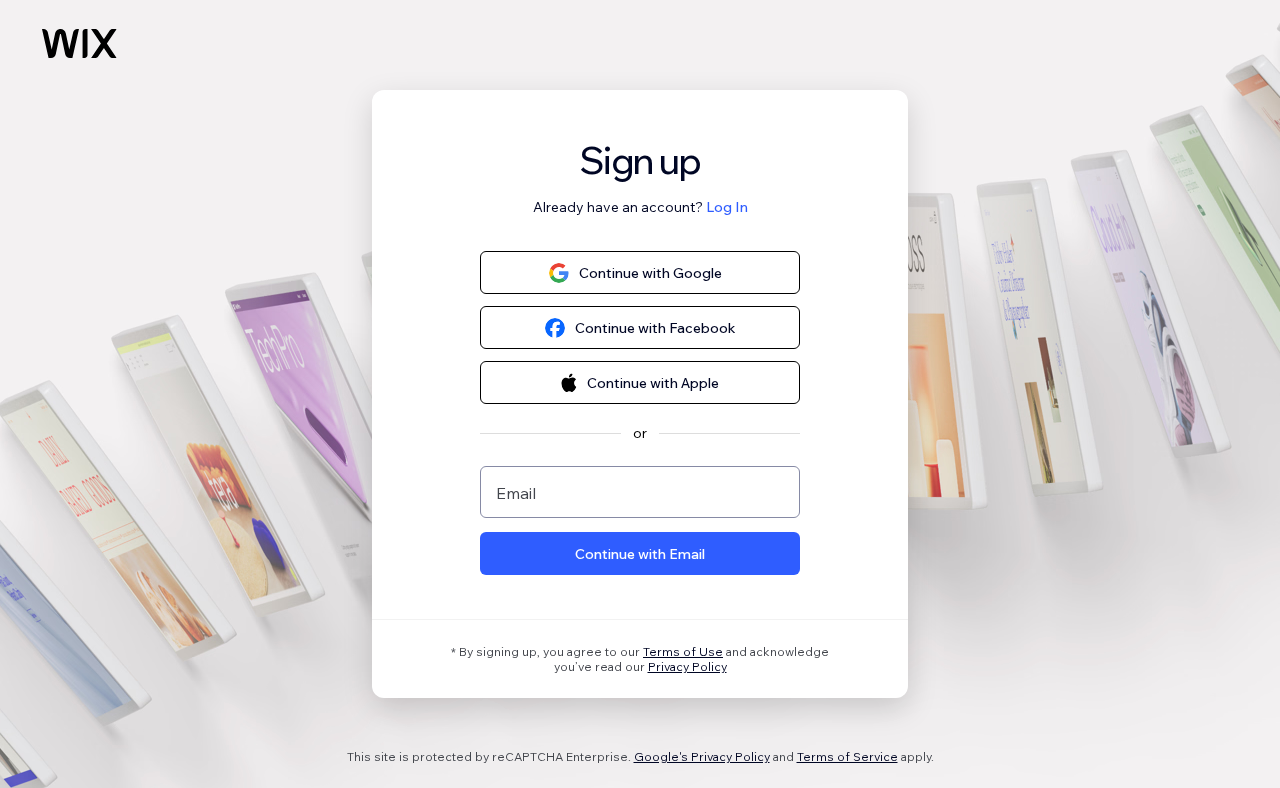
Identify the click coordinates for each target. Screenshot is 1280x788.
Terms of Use (683, 651)
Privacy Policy (687, 666)
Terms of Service (847, 756)
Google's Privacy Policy (702, 756)
